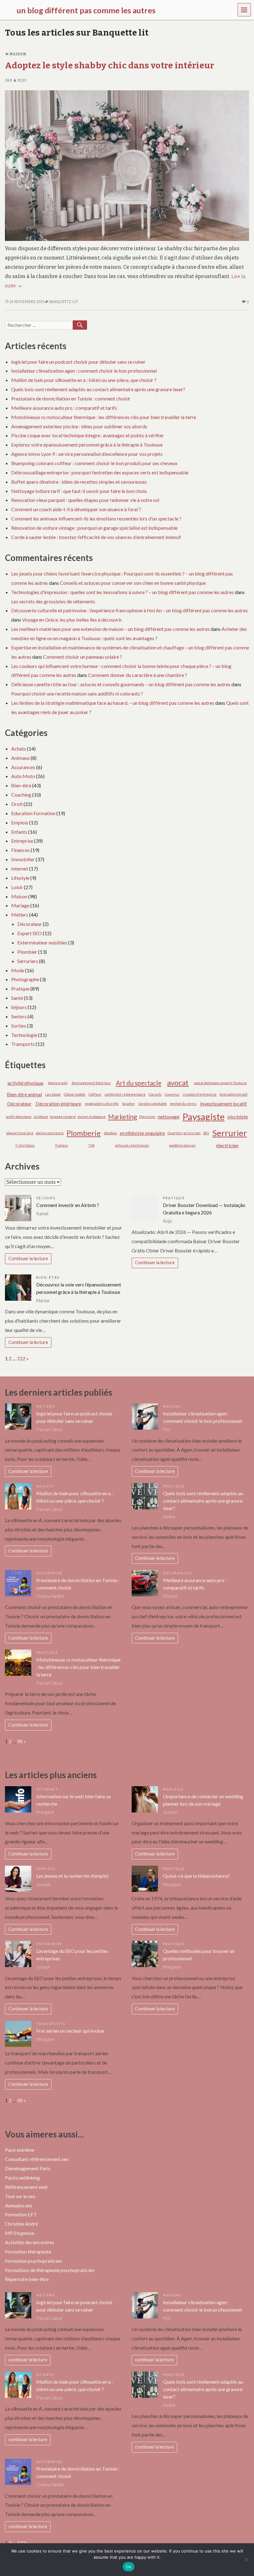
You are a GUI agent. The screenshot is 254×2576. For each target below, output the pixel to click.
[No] (246, 2560)
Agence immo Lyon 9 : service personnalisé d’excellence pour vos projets (87, 454)
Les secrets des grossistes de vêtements (53, 601)
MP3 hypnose (20, 2233)
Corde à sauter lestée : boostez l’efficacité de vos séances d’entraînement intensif (96, 537)
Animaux (20, 758)
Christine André (22, 2224)
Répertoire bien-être (27, 2279)
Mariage (20, 905)
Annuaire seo (19, 2205)
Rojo (22, 80)
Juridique (41, 1117)
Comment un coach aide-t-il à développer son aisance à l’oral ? (76, 509)
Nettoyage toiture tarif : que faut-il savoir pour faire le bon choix (79, 491)
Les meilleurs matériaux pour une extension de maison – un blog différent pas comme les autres (110, 629)
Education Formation (33, 813)
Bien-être (21, 785)
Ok (129, 2567)
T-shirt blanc (25, 1145)
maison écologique (92, 1117)
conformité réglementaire (125, 1094)
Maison (18, 54)
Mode (18, 970)
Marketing (123, 1117)
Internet (20, 869)
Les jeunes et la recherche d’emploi (72, 1876)
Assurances (23, 767)
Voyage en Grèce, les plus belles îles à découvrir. (72, 620)
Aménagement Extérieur (91, 1083)
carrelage (53, 1094)
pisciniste (238, 1117)
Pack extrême (20, 2150)
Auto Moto (23, 776)
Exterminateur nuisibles (42, 942)
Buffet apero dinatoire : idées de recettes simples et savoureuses (79, 482)
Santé (17, 998)
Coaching (21, 795)
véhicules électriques (132, 1145)
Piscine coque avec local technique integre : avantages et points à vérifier (88, 435)
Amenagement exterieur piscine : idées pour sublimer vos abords (79, 426)
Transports (23, 1044)
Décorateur (30, 924)
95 (20, 1741)
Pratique (20, 988)
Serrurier (230, 1133)
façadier (129, 1104)
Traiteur (61, 1145)
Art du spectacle (139, 1083)
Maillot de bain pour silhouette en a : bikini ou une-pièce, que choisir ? (84, 380)
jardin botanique (19, 1117)
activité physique (25, 1083)
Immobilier (23, 859)
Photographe (25, 979)
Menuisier (147, 1117)
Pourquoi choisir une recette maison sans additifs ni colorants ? (77, 693)
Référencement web (26, 2187)
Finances (20, 850)
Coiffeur (95, 1094)
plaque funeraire (20, 1133)
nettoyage (169, 1117)
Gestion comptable (153, 1104)
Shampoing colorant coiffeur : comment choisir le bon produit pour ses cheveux (94, 463)
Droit (17, 804)
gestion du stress (183, 1104)
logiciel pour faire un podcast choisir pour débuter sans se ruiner (78, 362)
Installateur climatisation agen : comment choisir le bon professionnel (84, 371)
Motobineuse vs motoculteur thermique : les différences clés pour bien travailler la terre (104, 417)
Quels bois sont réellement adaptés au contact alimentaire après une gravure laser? (98, 389)
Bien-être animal (24, 1094)
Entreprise (22, 841)
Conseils (155, 1094)
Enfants (19, 832)
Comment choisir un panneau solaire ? (83, 657)
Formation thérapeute (28, 2251)
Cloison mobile (75, 1094)
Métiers (20, 915)
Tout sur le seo (20, 2196)
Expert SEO (30, 933)
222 (21, 1358)
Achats (19, 749)
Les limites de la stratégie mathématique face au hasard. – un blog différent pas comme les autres (113, 703)
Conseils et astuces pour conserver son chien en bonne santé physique (133, 583)
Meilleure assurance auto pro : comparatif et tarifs (64, 408)
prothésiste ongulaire (142, 1133)
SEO (206, 1133)
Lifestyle (20, 878)
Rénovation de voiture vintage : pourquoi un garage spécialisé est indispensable (94, 528)
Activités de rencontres (30, 2242)
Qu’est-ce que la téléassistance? (196, 1876)
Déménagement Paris (28, 2168)
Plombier (27, 952)
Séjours (19, 1007)
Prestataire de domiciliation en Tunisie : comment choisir (71, 398)
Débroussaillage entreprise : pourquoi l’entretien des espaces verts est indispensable (100, 472)
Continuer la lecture (28, 1258)
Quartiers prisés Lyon (184, 1133)
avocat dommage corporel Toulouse (220, 1083)
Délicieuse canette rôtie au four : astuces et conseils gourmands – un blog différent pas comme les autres (121, 684)
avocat (178, 1083)
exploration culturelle (102, 1104)
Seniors (19, 1016)
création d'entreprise (200, 1094)
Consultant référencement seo (37, 2159)
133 (21, 2543)
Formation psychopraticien (33, 2261)
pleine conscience (50, 1133)
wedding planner (182, 1145)
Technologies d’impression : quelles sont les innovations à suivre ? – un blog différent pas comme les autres (123, 592)
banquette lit (63, 302)
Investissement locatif (223, 1104)
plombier (111, 1133)
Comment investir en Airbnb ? (68, 1205)
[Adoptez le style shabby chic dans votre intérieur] (127, 165)
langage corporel (63, 1117)
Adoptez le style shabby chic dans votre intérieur (110, 65)
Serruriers (28, 961)
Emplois (20, 822)
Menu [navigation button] (244, 9)
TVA (91, 1145)
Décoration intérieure (58, 1104)
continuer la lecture (28, 2360)
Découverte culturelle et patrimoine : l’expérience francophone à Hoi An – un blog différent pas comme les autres (129, 610)
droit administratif (234, 1094)
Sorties (19, 1026)
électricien (227, 1145)
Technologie (24, 1035)
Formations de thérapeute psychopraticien (50, 2270)
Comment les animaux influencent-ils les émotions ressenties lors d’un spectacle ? (96, 518)
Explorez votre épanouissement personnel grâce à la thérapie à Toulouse (87, 445)
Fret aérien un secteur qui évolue (70, 2031)
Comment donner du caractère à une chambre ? (138, 675)
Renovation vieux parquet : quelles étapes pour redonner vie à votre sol (85, 500)
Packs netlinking (22, 2178)
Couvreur (172, 1094)
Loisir (17, 887)
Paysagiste (204, 1117)
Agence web (58, 1083)
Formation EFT (21, 2214)
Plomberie (84, 1133)
